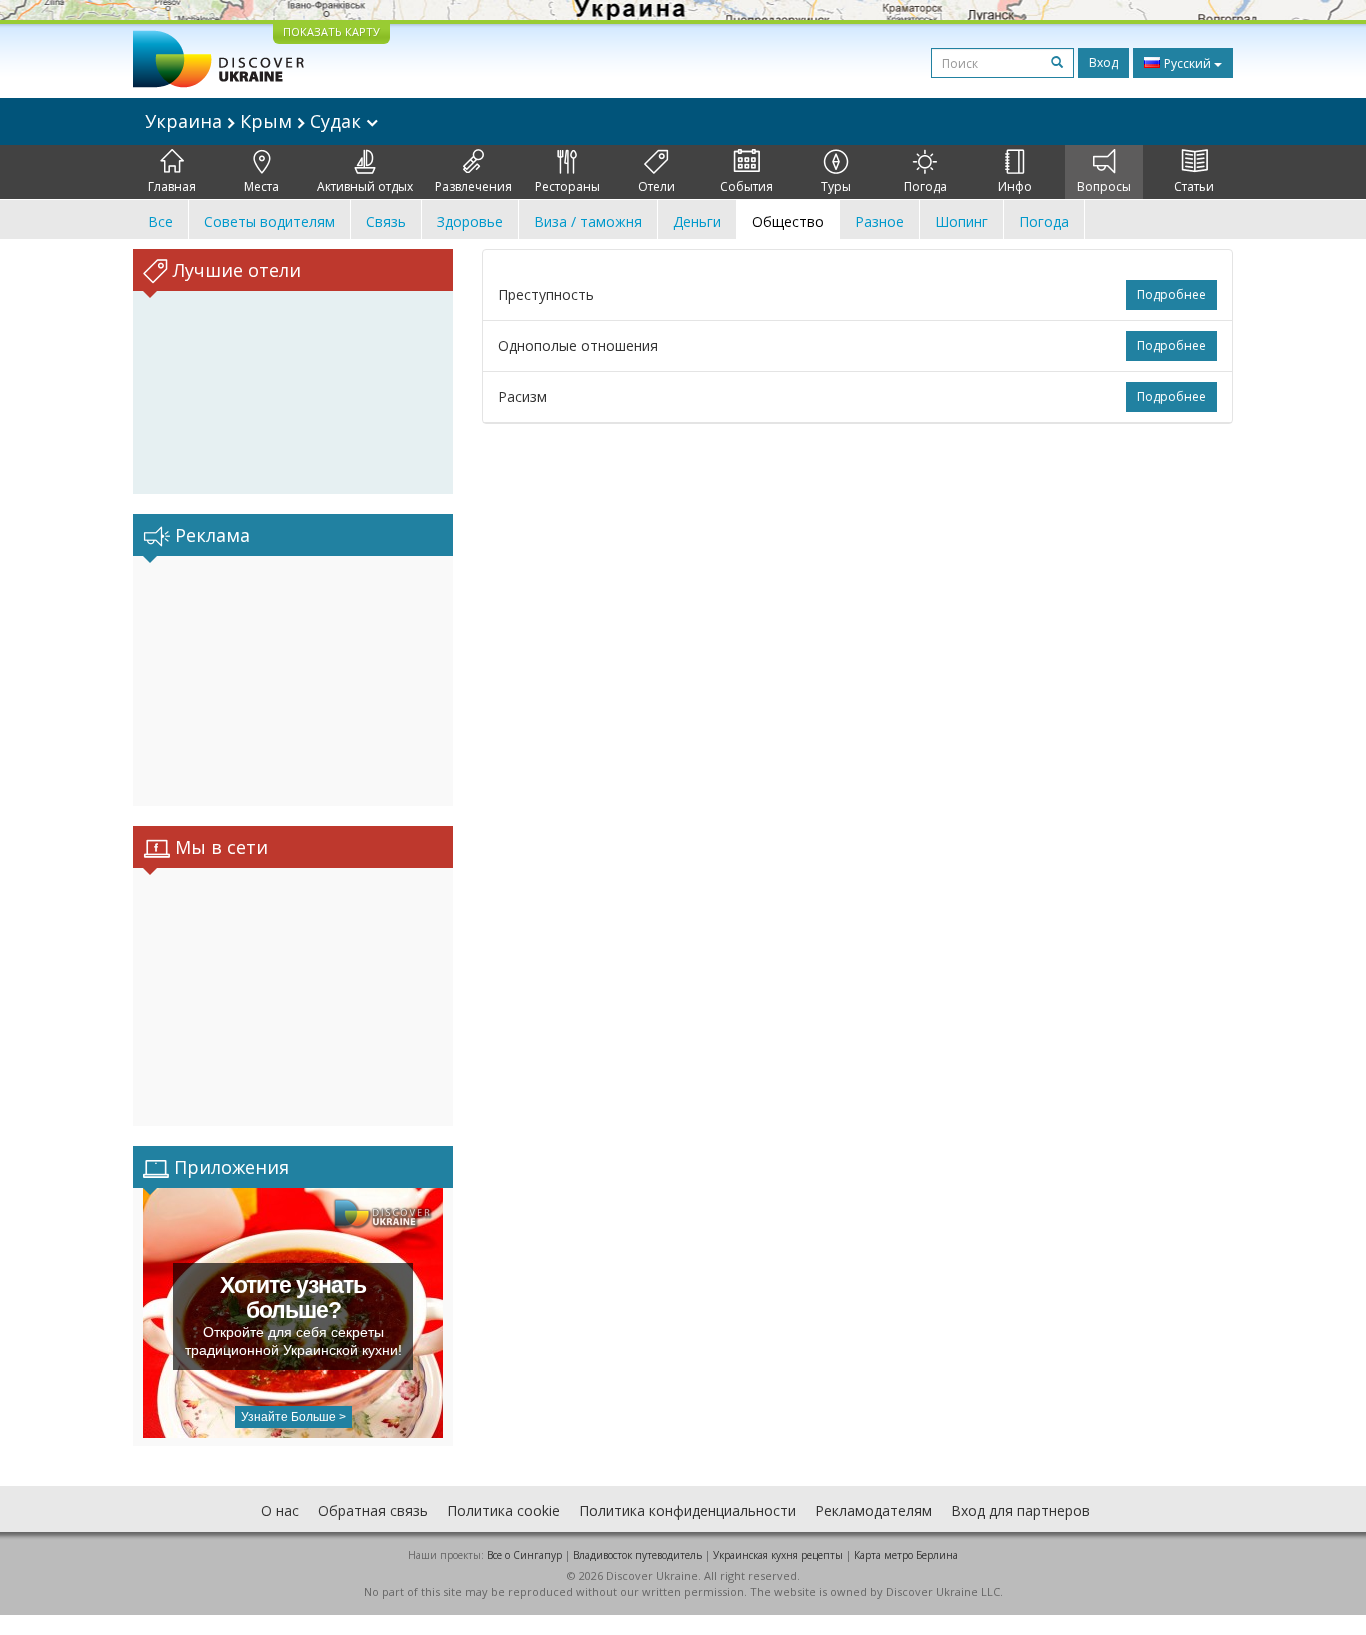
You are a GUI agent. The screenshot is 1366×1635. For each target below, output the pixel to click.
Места (261, 186)
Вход (1103, 62)
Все (160, 221)
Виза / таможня (588, 221)
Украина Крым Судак (255, 121)
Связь (386, 221)
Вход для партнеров (1020, 1510)
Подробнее (1171, 294)
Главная (172, 186)
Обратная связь (373, 1510)
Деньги (697, 221)
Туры (836, 186)
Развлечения (473, 186)
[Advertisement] (293, 681)
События (746, 186)
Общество (788, 221)
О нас (280, 1510)
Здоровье (470, 221)
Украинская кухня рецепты (778, 1555)
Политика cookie (503, 1510)
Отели (656, 186)
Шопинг (961, 221)
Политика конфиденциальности (687, 1510)
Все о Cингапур (524, 1555)
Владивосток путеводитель (637, 1555)
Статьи (1194, 186)
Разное (879, 221)
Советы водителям (269, 221)
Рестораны (567, 186)
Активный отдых (365, 186)
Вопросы (1104, 186)
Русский (1187, 63)
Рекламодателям (873, 1510)
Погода (925, 186)
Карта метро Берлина (906, 1555)
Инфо (1015, 186)
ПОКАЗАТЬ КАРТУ (331, 31)
